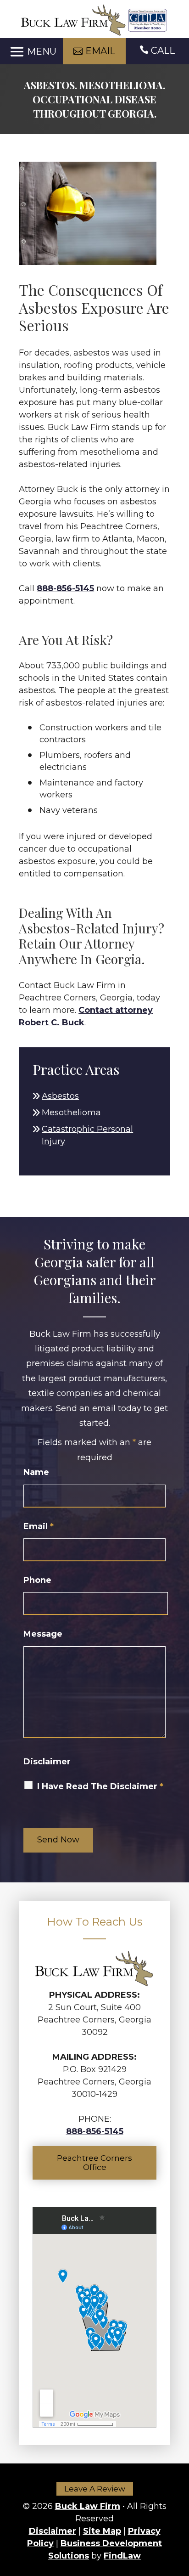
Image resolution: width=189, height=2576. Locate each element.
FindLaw (122, 2556)
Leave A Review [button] (95, 2489)
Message (43, 1634)
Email (39, 1526)
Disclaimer (47, 1762)
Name (36, 1472)
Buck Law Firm (88, 2506)
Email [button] (100, 51)
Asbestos (60, 1096)
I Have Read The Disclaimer (100, 1786)
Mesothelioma (71, 1113)
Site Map (102, 2531)
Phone (37, 1580)
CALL (163, 51)
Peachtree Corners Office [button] (94, 2163)
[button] (32, 52)
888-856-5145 (65, 588)
